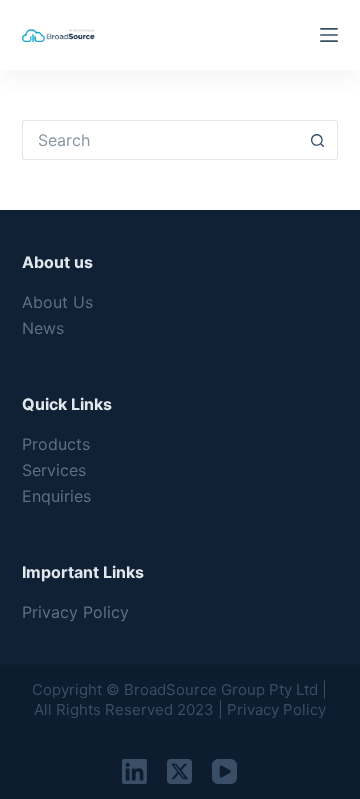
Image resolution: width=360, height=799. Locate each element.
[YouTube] (224, 771)
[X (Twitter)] (179, 771)
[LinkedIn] (134, 771)
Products (56, 444)
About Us (57, 302)
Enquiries (56, 496)
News (43, 328)
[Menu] (329, 35)
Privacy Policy (75, 612)
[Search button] (318, 140)
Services (54, 470)
